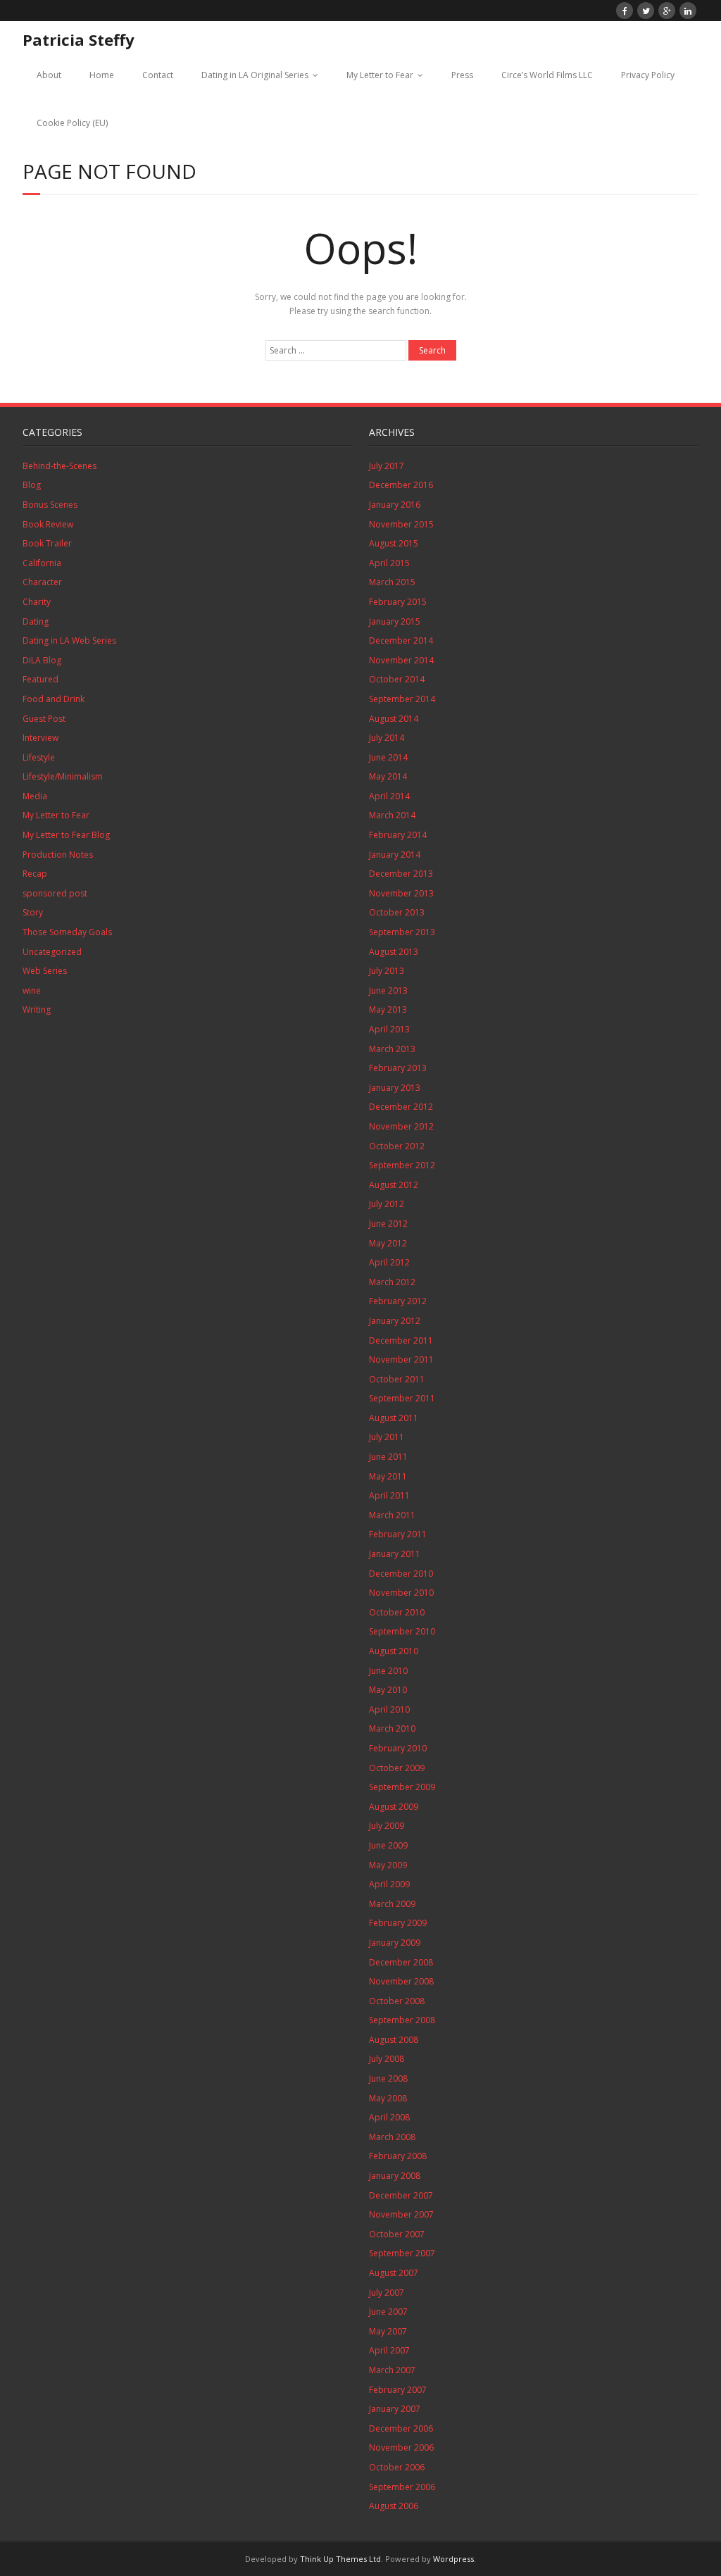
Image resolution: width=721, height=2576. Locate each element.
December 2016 (401, 485)
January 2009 (395, 1943)
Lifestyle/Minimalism (63, 776)
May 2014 (388, 776)
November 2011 (401, 1359)
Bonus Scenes (50, 505)
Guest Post (44, 719)
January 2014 (395, 855)
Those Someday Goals (67, 932)
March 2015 (392, 582)
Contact (158, 75)
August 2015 (394, 543)
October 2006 (397, 2467)
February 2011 (398, 1534)
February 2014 (398, 835)
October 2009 (397, 1768)
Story (33, 912)
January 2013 (395, 1088)
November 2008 (401, 1981)
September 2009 (402, 1787)
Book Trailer (47, 543)
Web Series (45, 971)
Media (35, 796)
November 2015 (401, 524)
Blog (32, 485)
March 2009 (392, 1904)
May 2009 (388, 1865)
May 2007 (388, 2331)
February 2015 (398, 602)
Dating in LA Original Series (255, 75)
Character (42, 582)
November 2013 (401, 893)
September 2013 (402, 932)
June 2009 (388, 1845)
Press (462, 75)
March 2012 (392, 1282)
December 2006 (401, 2428)
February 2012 (398, 1301)
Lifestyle (39, 757)
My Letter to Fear (380, 75)
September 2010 (402, 1631)
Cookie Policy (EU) (72, 123)
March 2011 (392, 1515)
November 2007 (401, 2214)
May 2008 (388, 2098)
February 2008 (398, 2156)
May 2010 (388, 1690)
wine (32, 990)
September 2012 (402, 1165)
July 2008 (387, 2059)
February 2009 (398, 1923)
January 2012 (395, 1321)
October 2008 (397, 2001)
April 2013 (389, 1029)
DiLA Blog (42, 660)
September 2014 (402, 699)
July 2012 (387, 1204)
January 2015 (395, 621)
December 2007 (401, 2195)
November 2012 (401, 1126)
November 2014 (401, 660)
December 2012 (401, 1107)
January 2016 (395, 505)
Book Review (48, 524)
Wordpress (453, 2559)
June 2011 (388, 1457)
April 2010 (389, 1709)
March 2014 (392, 815)
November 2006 (401, 2447)
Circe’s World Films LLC (547, 75)
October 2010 (397, 1612)
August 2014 (394, 719)
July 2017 (387, 466)
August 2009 (394, 1807)
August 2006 (394, 2506)
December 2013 (401, 874)
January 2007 (395, 2409)
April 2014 (389, 796)
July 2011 (387, 1437)
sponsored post (55, 893)
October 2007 (397, 2234)
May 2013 (388, 1009)
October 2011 (397, 1379)
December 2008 (401, 1962)
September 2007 (402, 2253)
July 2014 (387, 738)
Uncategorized (52, 952)
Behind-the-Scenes (59, 466)
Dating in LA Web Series (69, 640)
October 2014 (397, 679)
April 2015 (389, 563)
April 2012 (389, 1262)
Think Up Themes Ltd (340, 2559)
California (42, 563)
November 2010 (401, 1593)
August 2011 (394, 1418)
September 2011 (402, 1398)
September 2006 (402, 2487)
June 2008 (388, 2078)
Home (102, 75)
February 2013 (398, 1068)
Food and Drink (54, 699)
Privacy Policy (648, 75)
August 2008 (394, 2040)
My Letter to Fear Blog (66, 835)
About (49, 75)
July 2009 (387, 1826)
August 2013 (394, 952)
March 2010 (392, 1728)
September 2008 (402, 2020)
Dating (36, 621)
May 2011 (388, 1476)
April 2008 (389, 2117)
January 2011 (395, 1554)
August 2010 (394, 1651)
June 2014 (388, 757)
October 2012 (397, 1146)
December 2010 (401, 1574)
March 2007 (392, 2370)
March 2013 (392, 1049)
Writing (37, 1009)
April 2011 (389, 1495)
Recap (35, 874)
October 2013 (397, 912)
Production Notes (58, 855)
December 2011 (401, 1340)
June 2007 (388, 2312)
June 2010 (388, 1671)
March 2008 (392, 2137)
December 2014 (401, 640)
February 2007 (398, 2390)
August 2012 (394, 1185)
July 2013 (387, 971)
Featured (40, 679)
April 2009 (389, 1884)
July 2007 (387, 2293)
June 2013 (388, 990)
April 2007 (389, 2350)
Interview (40, 738)
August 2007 (394, 2273)
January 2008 (395, 2176)
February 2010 (398, 1748)
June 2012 (388, 1224)
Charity (37, 602)
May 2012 (388, 1243)
